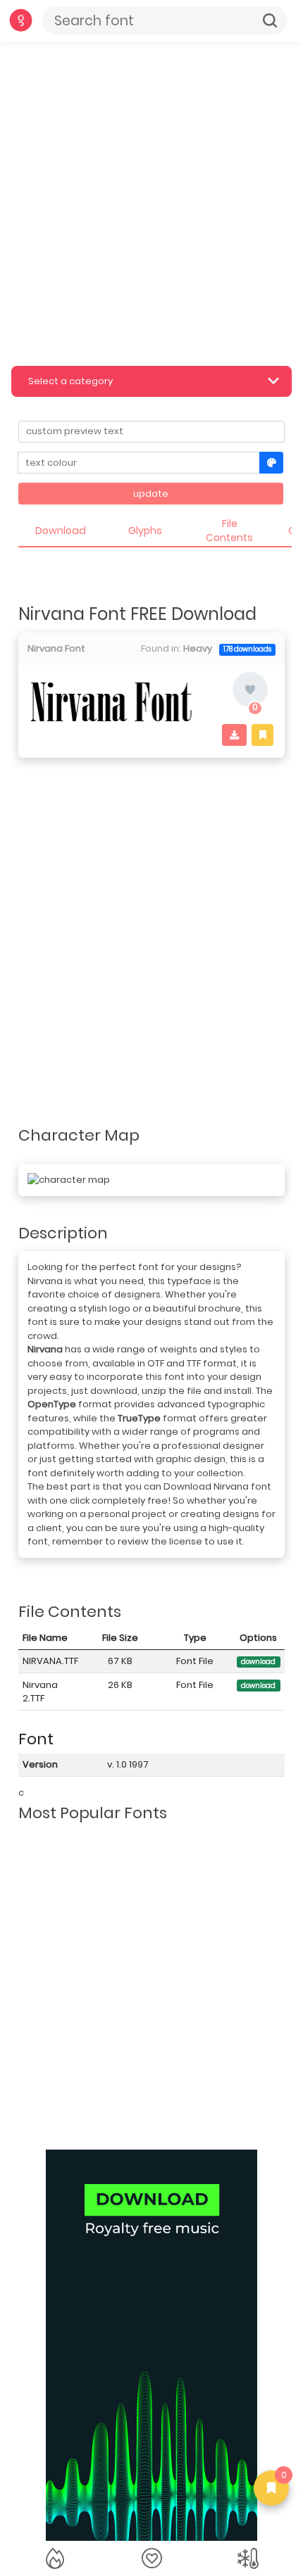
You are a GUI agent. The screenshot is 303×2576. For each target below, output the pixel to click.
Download (61, 531)
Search (270, 20)
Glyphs (145, 531)
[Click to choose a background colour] (272, 463)
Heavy (198, 648)
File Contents (229, 531)
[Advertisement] (151, 201)
